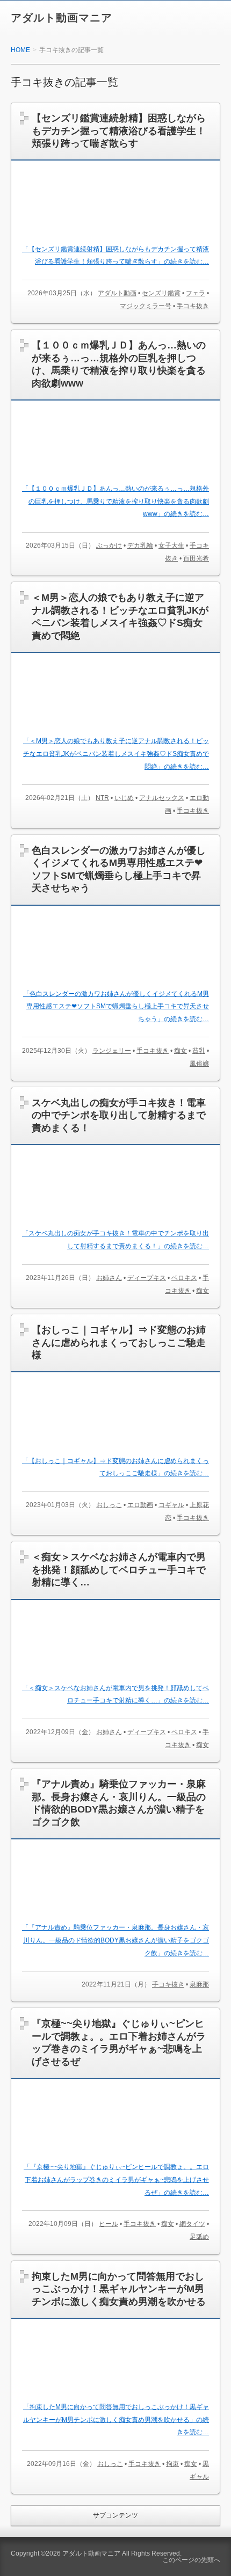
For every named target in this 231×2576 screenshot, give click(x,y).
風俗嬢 (199, 1064)
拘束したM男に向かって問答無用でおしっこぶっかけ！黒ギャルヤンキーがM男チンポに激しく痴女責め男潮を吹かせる (119, 2289)
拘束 (172, 2464)
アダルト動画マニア (62, 18)
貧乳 (199, 1051)
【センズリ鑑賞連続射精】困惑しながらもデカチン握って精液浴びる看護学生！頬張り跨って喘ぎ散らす (119, 131)
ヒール (109, 2224)
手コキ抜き (193, 306)
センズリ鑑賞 (161, 293)
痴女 (181, 1051)
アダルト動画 (117, 293)
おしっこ (109, 1505)
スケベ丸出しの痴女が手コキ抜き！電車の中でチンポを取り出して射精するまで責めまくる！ (119, 1115)
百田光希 (196, 558)
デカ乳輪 (140, 545)
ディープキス (147, 1278)
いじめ (124, 798)
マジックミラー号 (146, 306)
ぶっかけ (109, 545)
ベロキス (184, 1278)
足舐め (199, 2237)
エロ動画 (140, 1505)
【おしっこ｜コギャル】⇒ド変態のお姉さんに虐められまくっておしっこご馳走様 (119, 1342)
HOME (20, 50)
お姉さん (109, 1278)
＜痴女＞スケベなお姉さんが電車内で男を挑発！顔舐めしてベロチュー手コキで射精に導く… (119, 1570)
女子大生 (171, 545)
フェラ (196, 293)
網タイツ (192, 2224)
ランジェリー (112, 1051)
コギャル (171, 1505)
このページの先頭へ (191, 2560)
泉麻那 (199, 1984)
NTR (102, 798)
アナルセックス (162, 798)
